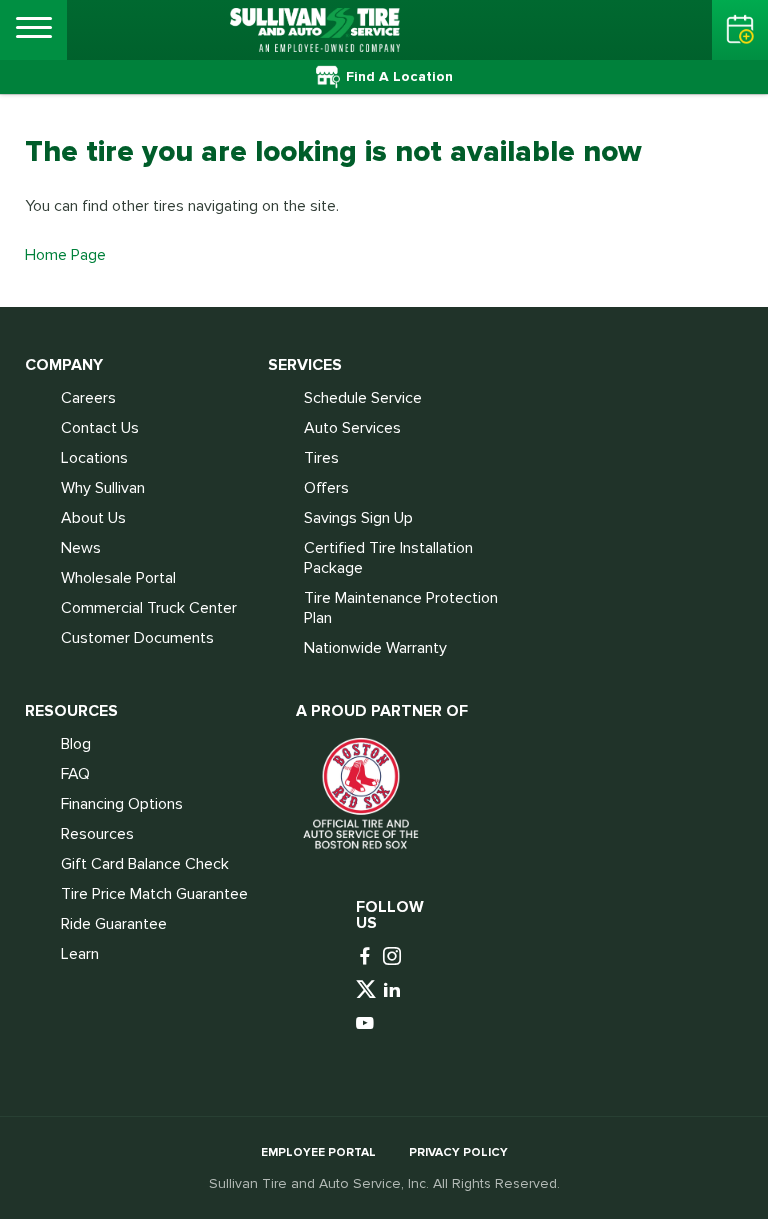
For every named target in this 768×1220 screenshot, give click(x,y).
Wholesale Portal (118, 578)
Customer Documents (137, 638)
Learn (80, 954)
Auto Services (352, 428)
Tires (321, 458)
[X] (367, 990)
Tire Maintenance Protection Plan (401, 608)
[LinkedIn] (394, 990)
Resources (97, 834)
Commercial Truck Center (149, 608)
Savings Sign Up (358, 518)
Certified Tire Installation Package (388, 558)
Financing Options (122, 804)
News (81, 548)
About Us (93, 518)
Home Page (65, 255)
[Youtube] (367, 1024)
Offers (326, 488)
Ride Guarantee (114, 924)
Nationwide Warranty (375, 648)
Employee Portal (318, 1152)
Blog (76, 744)
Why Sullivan (103, 488)
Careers (88, 398)
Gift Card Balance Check (145, 864)
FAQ (75, 774)
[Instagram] (394, 957)
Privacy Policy (458, 1152)
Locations (94, 458)
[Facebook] (367, 957)
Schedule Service (363, 398)
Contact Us (100, 428)
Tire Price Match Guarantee (154, 894)
